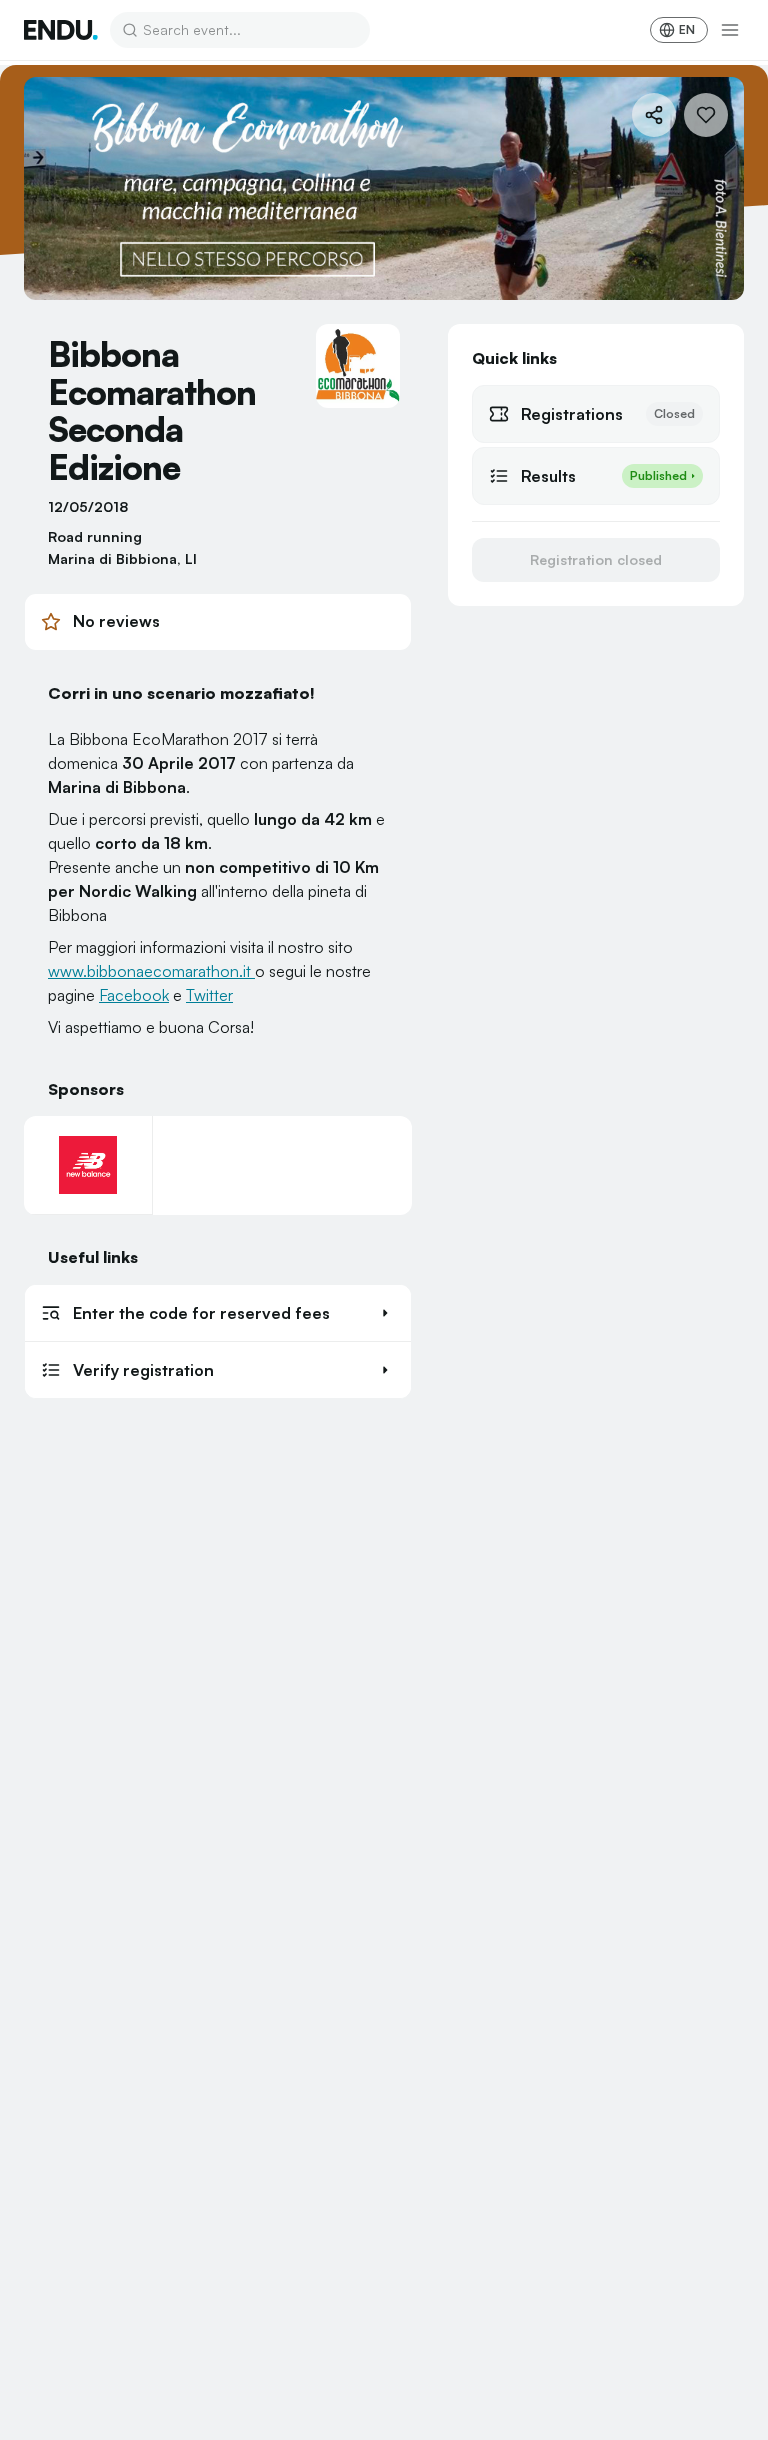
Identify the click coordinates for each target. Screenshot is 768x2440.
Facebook (134, 995)
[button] (218, 1313)
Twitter (209, 995)
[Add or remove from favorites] (706, 115)
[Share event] (654, 115)
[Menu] (730, 30)
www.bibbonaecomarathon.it (151, 971)
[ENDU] (61, 30)
